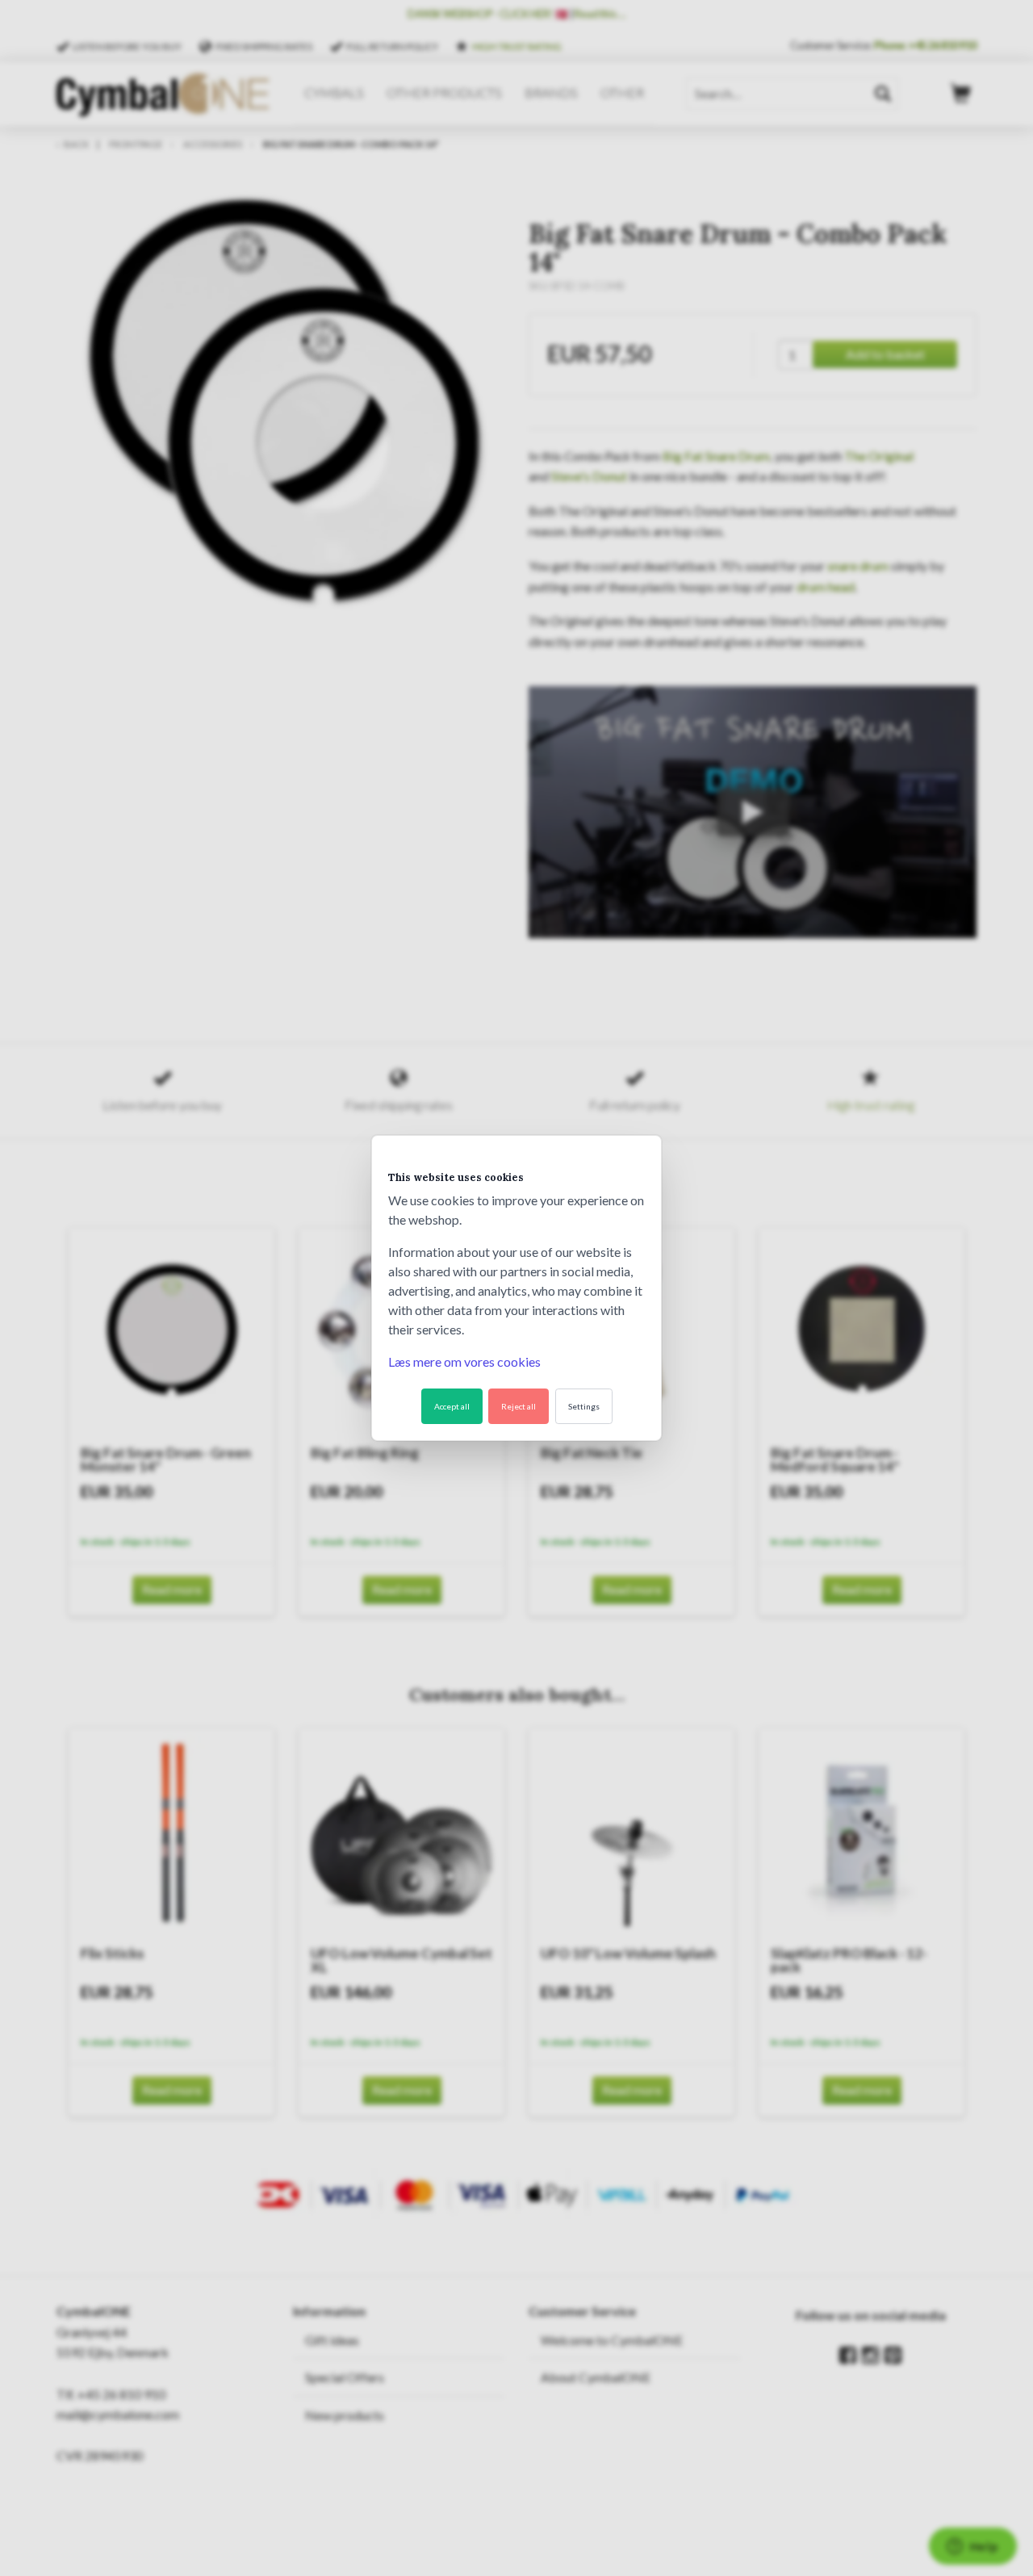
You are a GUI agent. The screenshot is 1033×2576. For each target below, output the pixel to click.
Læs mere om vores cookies (464, 1361)
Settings (584, 1406)
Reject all (519, 1406)
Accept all (452, 1406)
